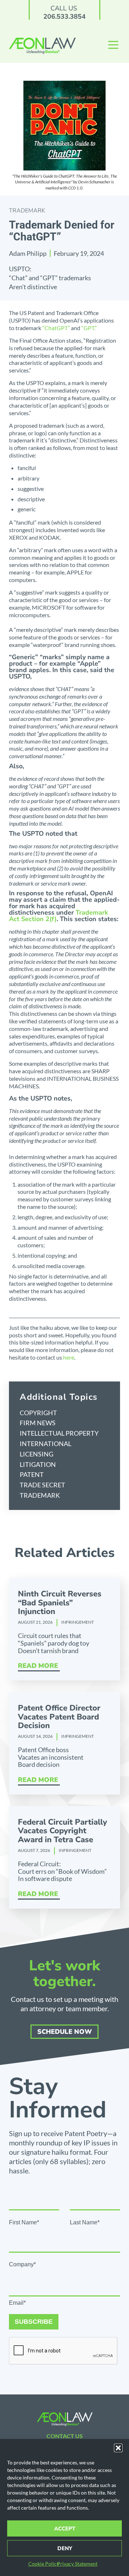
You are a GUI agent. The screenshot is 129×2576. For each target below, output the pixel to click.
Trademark (27, 211)
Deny (65, 2548)
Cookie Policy (44, 2564)
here (69, 1357)
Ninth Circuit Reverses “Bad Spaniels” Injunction (60, 1603)
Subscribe (34, 2322)
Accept (65, 2529)
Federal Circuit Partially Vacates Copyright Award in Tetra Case (63, 1831)
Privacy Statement (77, 2564)
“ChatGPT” (56, 328)
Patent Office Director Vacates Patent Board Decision (59, 1717)
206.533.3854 (64, 17)
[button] (118, 2448)
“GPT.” (89, 328)
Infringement (78, 1622)
